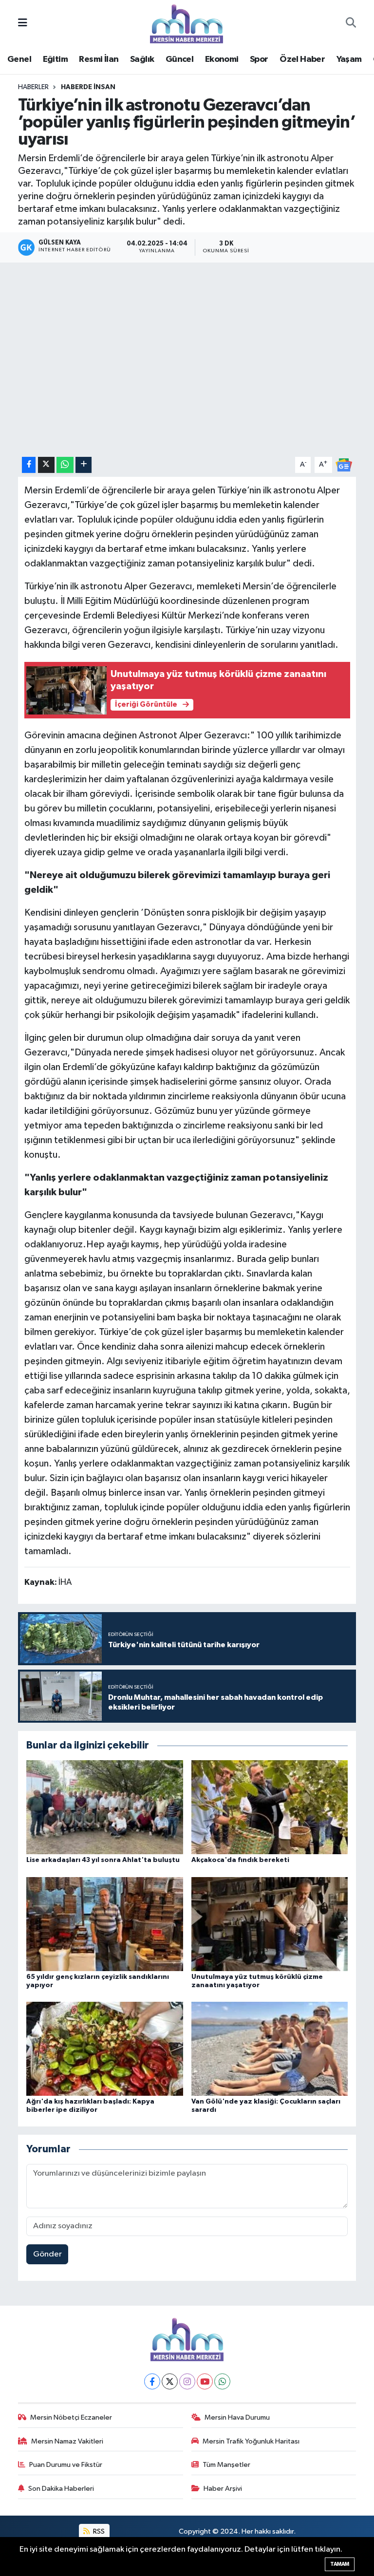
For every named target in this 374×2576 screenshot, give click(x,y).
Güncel (179, 59)
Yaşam (349, 59)
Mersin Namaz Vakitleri (67, 2441)
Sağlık (142, 59)
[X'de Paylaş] (46, 465)
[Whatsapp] (222, 2381)
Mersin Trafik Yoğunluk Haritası (251, 2441)
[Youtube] (205, 2381)
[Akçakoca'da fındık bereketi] (270, 1807)
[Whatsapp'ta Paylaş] (65, 465)
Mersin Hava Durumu (237, 2417)
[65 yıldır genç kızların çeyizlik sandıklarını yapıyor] (105, 1924)
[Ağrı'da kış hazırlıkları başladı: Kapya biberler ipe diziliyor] (105, 2048)
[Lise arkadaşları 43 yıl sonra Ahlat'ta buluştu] (105, 1807)
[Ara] (351, 24)
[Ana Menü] (23, 24)
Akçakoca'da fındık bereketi (240, 1860)
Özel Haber (302, 59)
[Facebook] (152, 2381)
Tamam (340, 2564)
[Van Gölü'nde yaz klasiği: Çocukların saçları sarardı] (270, 2048)
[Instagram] (187, 2381)
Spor (259, 59)
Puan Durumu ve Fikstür (66, 2465)
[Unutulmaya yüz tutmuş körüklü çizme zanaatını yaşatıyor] (270, 1924)
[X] (170, 2381)
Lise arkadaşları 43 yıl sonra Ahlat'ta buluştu (103, 1860)
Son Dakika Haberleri (61, 2489)
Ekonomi (222, 59)
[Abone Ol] (344, 465)
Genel (19, 59)
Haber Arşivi (223, 2489)
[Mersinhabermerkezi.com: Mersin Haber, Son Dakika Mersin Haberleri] (187, 23)
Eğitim (55, 59)
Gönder (47, 2254)
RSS (98, 2531)
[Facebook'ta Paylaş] (29, 465)
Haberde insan (88, 87)
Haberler (33, 87)
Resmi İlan (99, 59)
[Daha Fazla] (84, 465)
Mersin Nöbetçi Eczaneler (71, 2417)
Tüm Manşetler (226, 2465)
